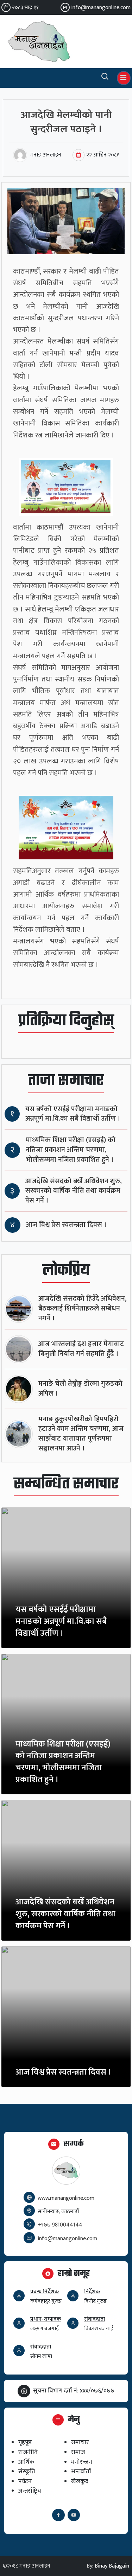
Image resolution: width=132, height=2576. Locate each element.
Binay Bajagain (112, 2566)
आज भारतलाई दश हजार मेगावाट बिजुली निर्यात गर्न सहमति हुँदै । (81, 1349)
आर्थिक (26, 2462)
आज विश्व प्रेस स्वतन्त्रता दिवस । (66, 1225)
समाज (78, 2452)
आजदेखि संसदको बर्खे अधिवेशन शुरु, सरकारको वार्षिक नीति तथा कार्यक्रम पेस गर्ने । (74, 1191)
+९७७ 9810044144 (60, 2225)
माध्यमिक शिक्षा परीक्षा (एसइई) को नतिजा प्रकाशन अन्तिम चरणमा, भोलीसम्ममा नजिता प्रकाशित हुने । (71, 1150)
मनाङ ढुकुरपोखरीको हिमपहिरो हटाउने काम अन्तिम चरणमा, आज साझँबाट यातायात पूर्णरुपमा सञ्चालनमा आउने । (81, 1434)
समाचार (80, 2442)
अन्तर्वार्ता (81, 2471)
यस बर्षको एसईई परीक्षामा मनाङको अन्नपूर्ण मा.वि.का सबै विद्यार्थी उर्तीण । (73, 1114)
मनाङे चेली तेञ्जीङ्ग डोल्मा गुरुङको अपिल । (80, 1389)
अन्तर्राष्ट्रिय (30, 2491)
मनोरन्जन (82, 2462)
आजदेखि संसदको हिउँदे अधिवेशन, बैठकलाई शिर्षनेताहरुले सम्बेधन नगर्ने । (83, 1309)
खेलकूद (80, 2481)
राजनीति (28, 2452)
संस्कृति (27, 2471)
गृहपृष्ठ (25, 2442)
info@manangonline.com (101, 8)
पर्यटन (25, 2481)
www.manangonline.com (66, 2198)
